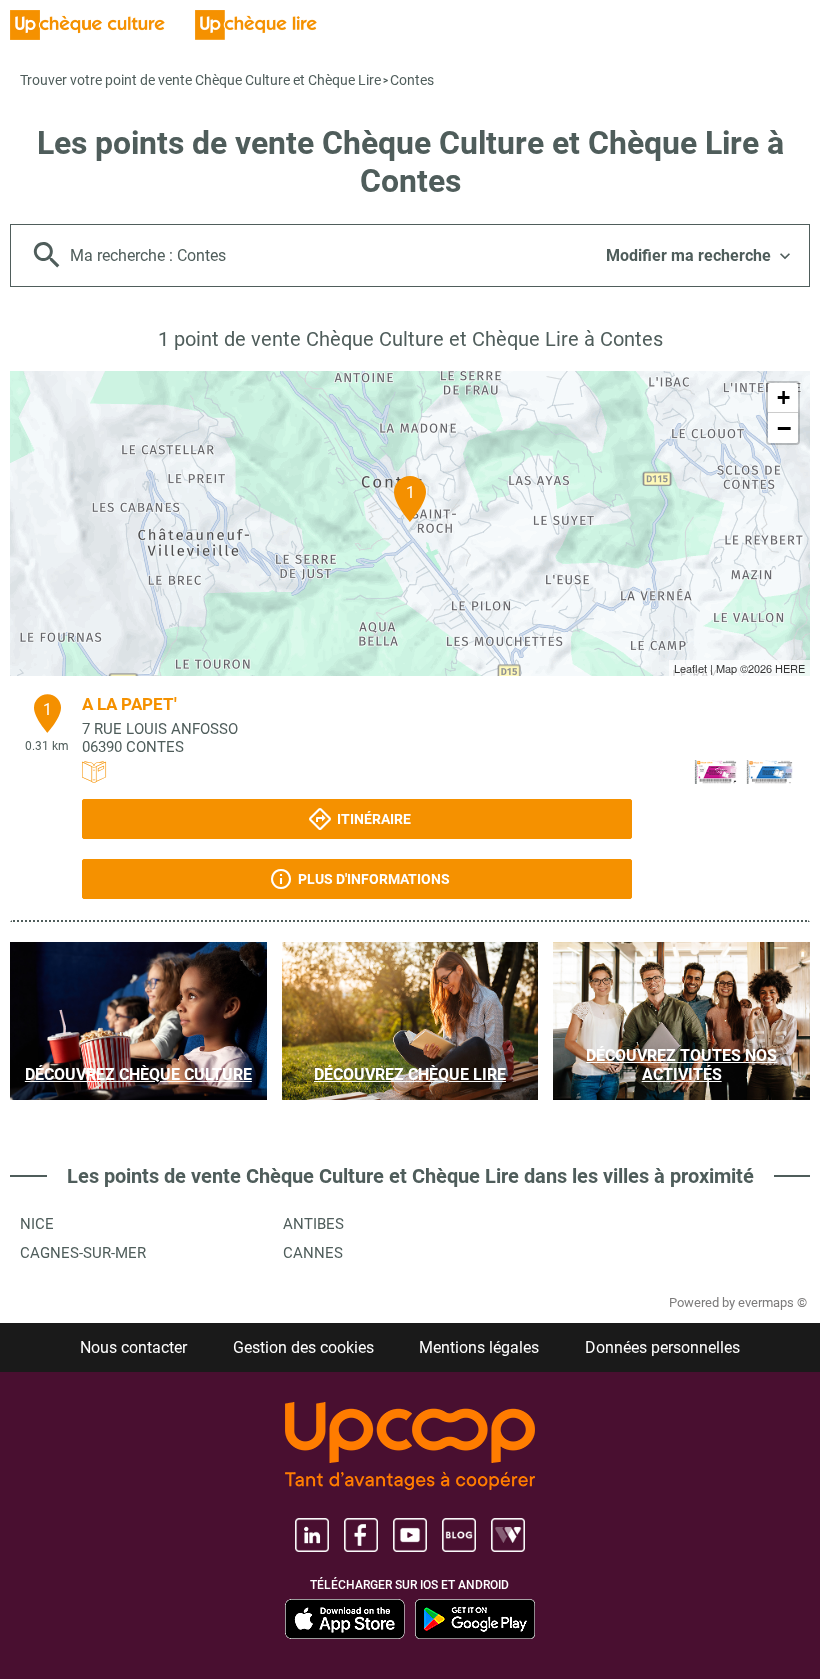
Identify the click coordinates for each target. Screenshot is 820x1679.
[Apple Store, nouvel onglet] (345, 1619)
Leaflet (690, 668)
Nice (37, 1224)
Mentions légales (479, 1347)
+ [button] (783, 397)
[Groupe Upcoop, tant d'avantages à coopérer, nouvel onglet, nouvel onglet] (410, 1447)
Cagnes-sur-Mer (83, 1253)
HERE (790, 668)
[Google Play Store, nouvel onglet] (475, 1619)
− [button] (784, 428)
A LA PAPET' (129, 704)
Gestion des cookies (303, 1347)
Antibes (313, 1224)
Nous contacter (133, 1347)
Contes (412, 80)
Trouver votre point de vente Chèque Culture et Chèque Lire (200, 80)
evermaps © (772, 1302)
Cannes (313, 1253)
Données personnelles (662, 1347)
